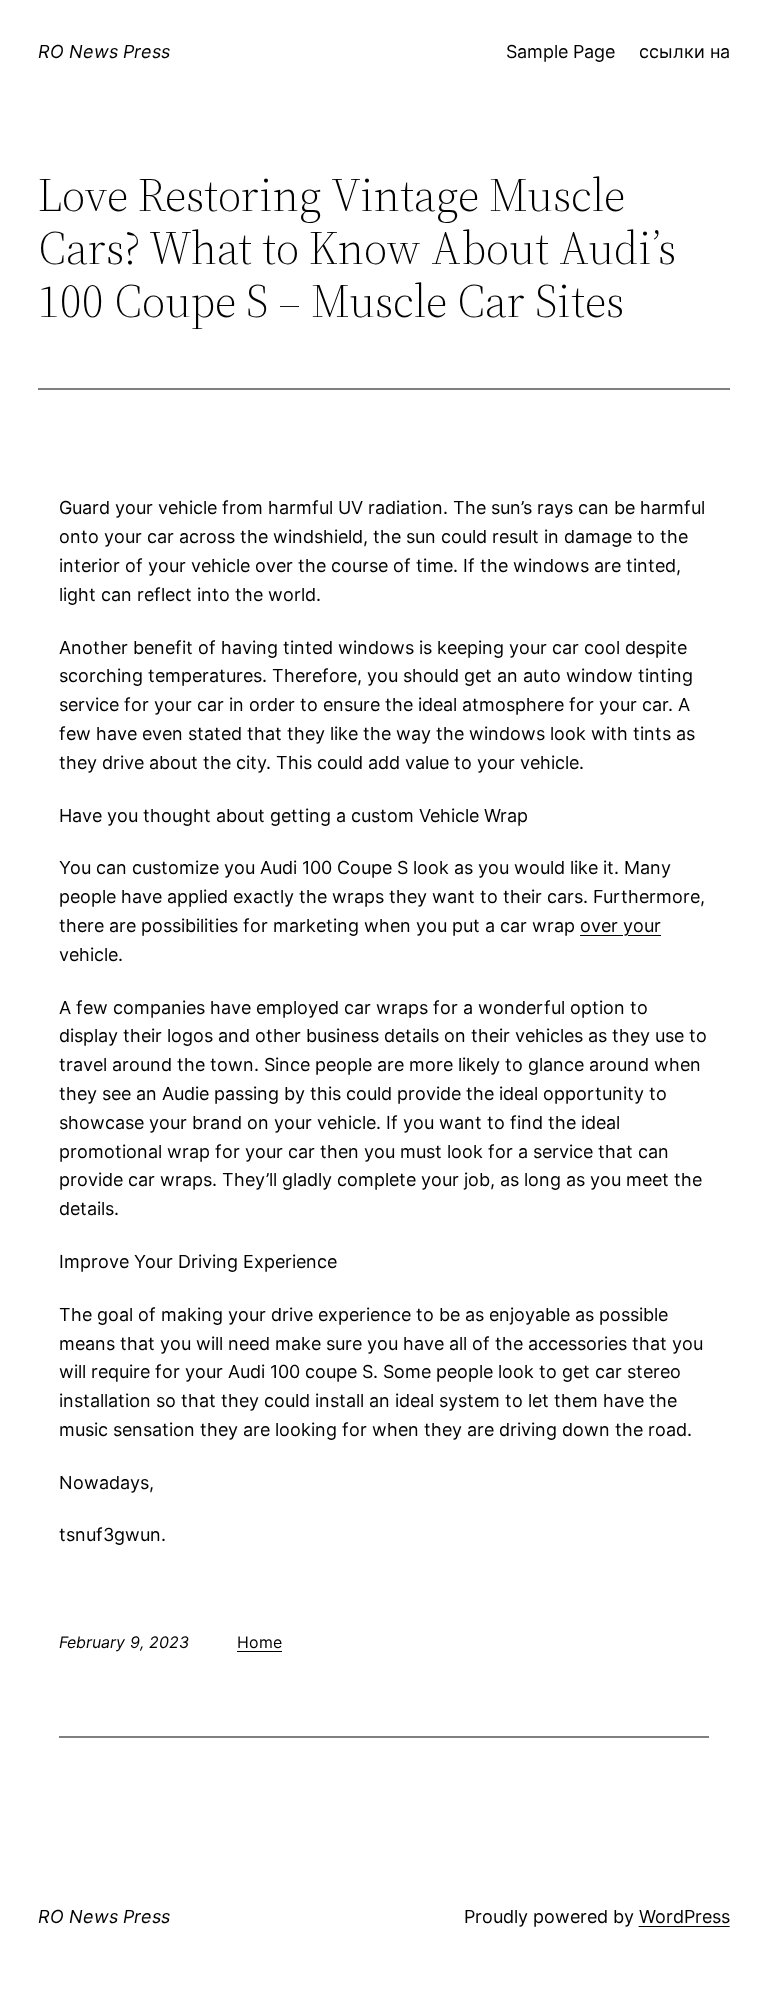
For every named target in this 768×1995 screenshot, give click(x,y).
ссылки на (684, 51)
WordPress (684, 1916)
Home (259, 1642)
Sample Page (560, 51)
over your (620, 925)
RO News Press (104, 51)
